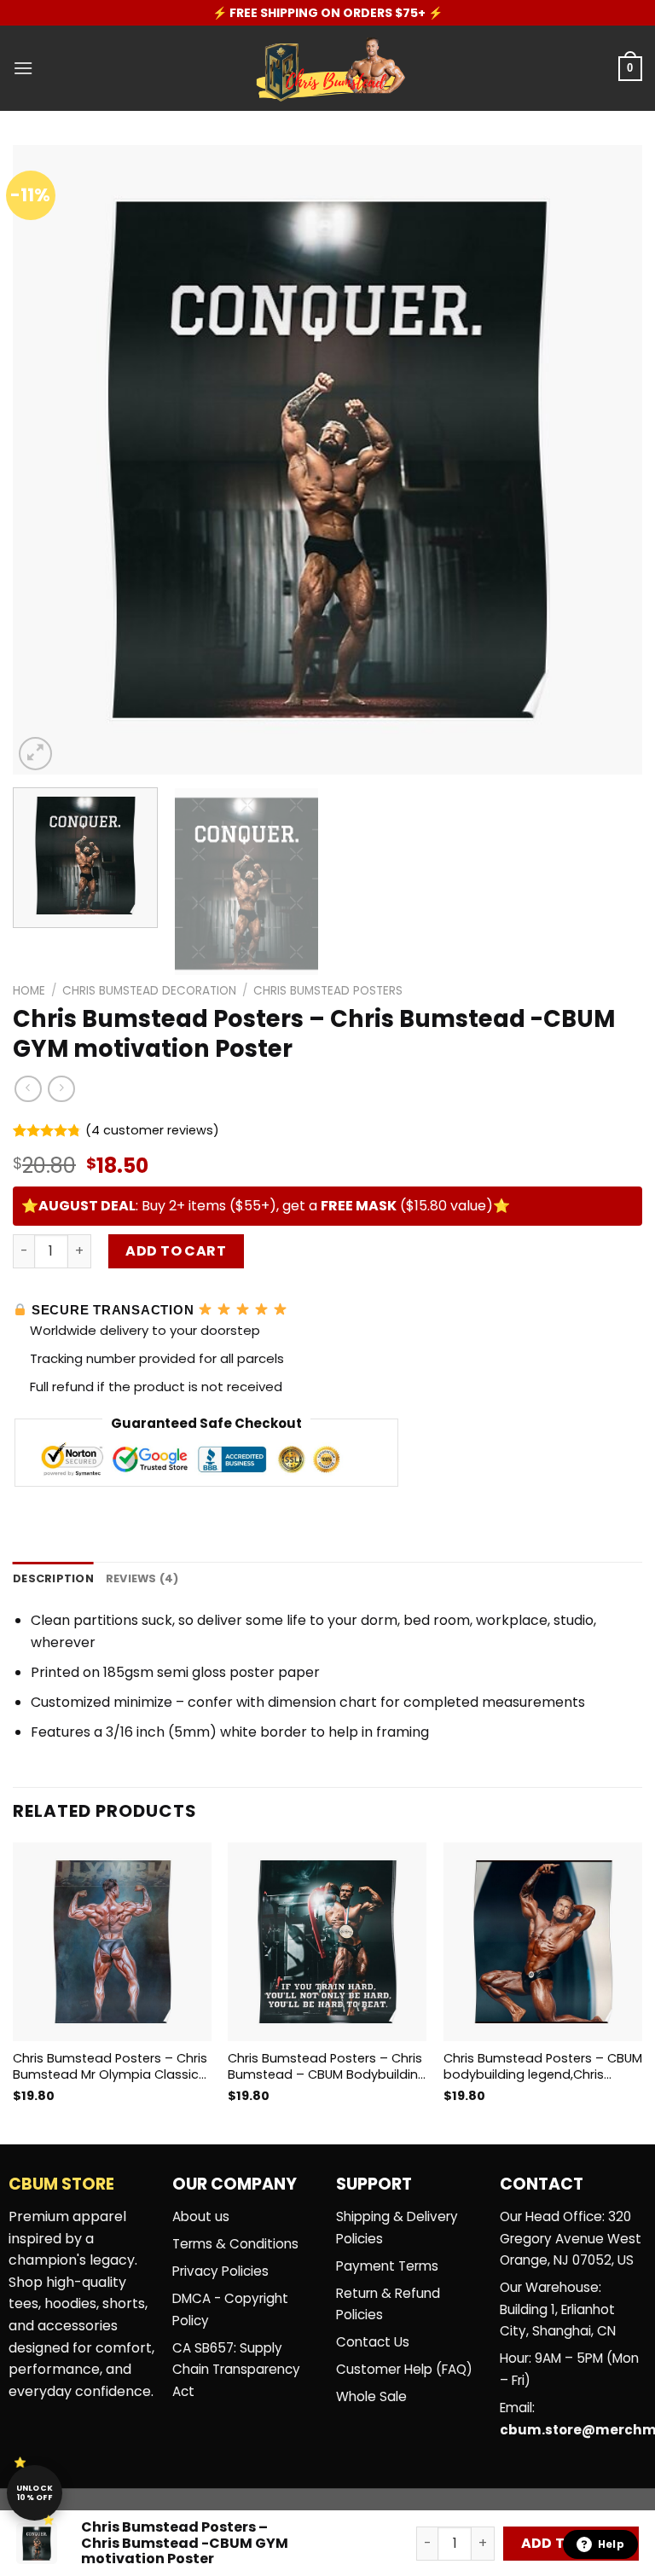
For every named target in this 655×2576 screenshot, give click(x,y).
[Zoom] (35, 754)
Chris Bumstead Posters (328, 991)
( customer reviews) (152, 1131)
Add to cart (176, 1251)
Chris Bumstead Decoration (149, 991)
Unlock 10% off (35, 2493)
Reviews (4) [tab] (142, 1578)
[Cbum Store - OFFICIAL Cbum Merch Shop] (327, 69)
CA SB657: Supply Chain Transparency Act (236, 2370)
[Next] (608, 460)
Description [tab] (53, 1578)
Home (29, 991)
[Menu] (23, 68)
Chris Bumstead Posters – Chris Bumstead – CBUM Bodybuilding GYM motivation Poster (327, 2066)
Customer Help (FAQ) (404, 2369)
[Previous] (47, 460)
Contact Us (373, 2342)
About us (201, 2216)
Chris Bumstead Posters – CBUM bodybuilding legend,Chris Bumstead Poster (543, 2066)
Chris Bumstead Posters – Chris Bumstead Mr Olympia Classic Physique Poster (110, 2066)
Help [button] (611, 2544)
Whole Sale (371, 2396)
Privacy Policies (220, 2271)
